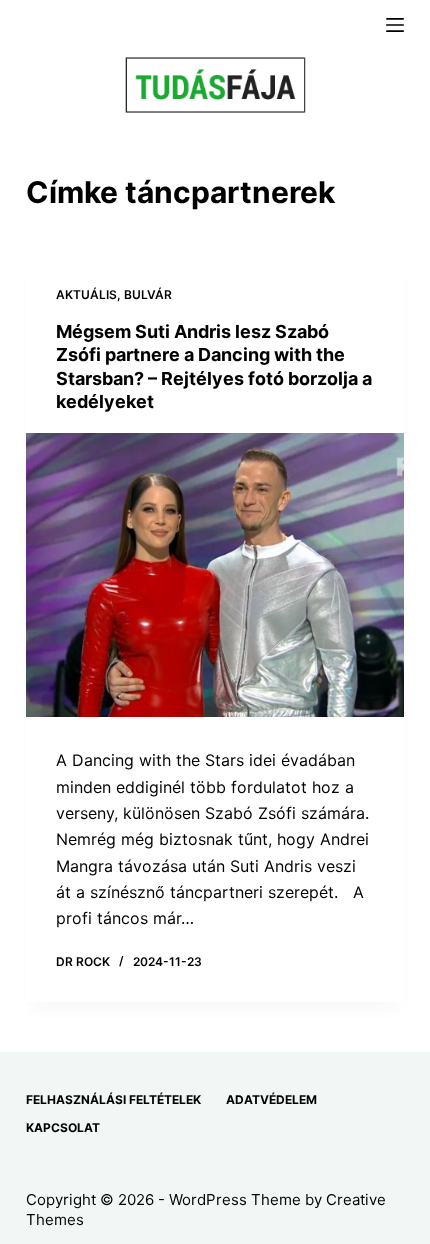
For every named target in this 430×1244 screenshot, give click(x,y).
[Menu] (395, 25)
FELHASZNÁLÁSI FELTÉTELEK (113, 1099)
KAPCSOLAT (63, 1127)
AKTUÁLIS (86, 294)
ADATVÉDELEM (271, 1099)
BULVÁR (148, 294)
